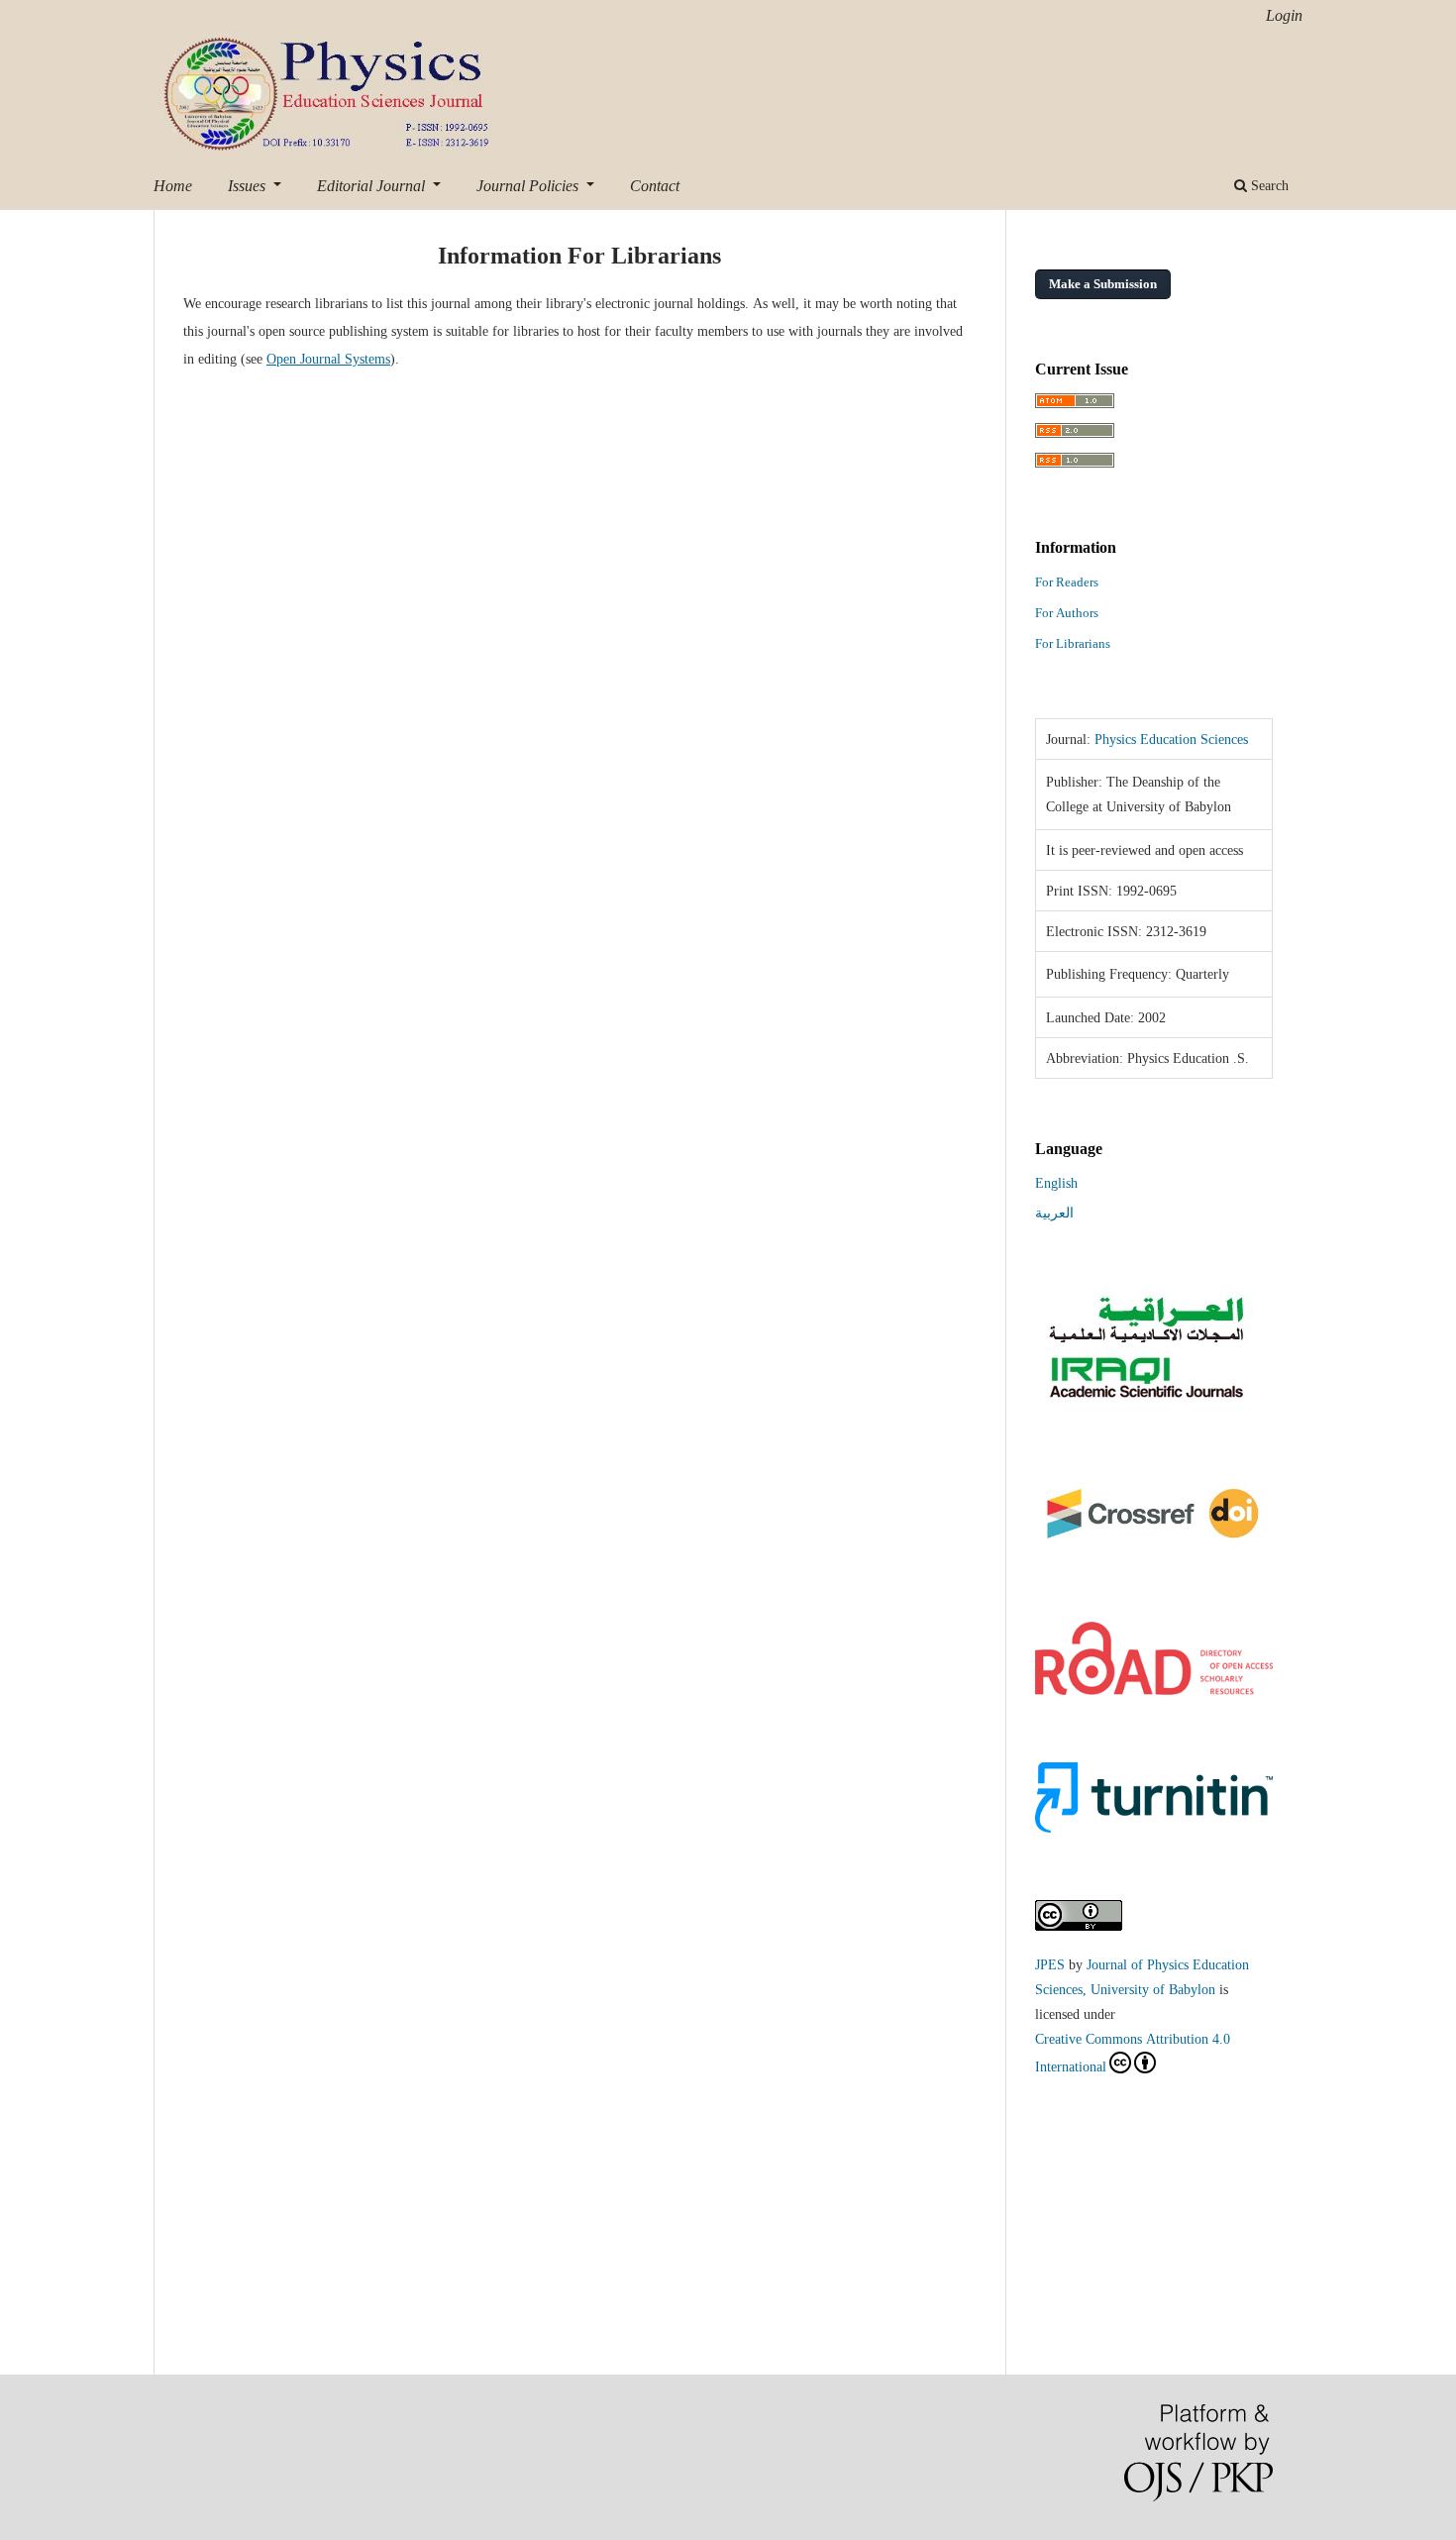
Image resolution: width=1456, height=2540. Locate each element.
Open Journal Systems (328, 359)
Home (173, 185)
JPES (1050, 1964)
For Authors (1067, 613)
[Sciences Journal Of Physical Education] (1145, 1399)
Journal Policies (529, 185)
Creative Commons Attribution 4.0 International (1133, 2053)
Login (1284, 15)
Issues (249, 185)
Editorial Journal (373, 185)
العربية (1054, 1213)
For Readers (1067, 582)
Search (1268, 185)
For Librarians (1073, 643)
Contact (655, 185)
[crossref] (1154, 1549)
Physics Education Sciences (1171, 739)
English (1056, 1183)
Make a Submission (1103, 284)
